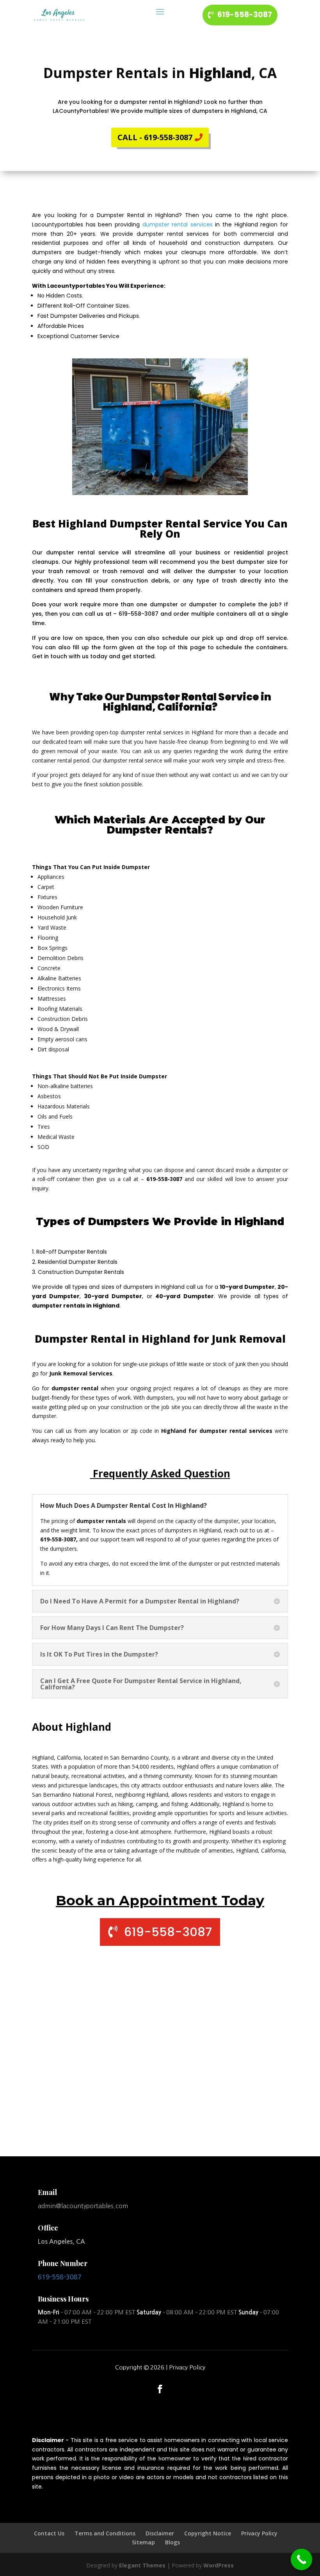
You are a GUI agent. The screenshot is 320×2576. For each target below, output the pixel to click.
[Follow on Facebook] (160, 2389)
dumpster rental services (178, 224)
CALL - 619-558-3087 (155, 137)
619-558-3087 (245, 15)
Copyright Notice (208, 2533)
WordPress (219, 2565)
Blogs (172, 2542)
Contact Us (49, 2533)
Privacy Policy (187, 2367)
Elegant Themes (142, 2565)
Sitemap (143, 2542)
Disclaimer (160, 2533)
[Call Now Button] (301, 2559)
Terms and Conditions (105, 2533)
